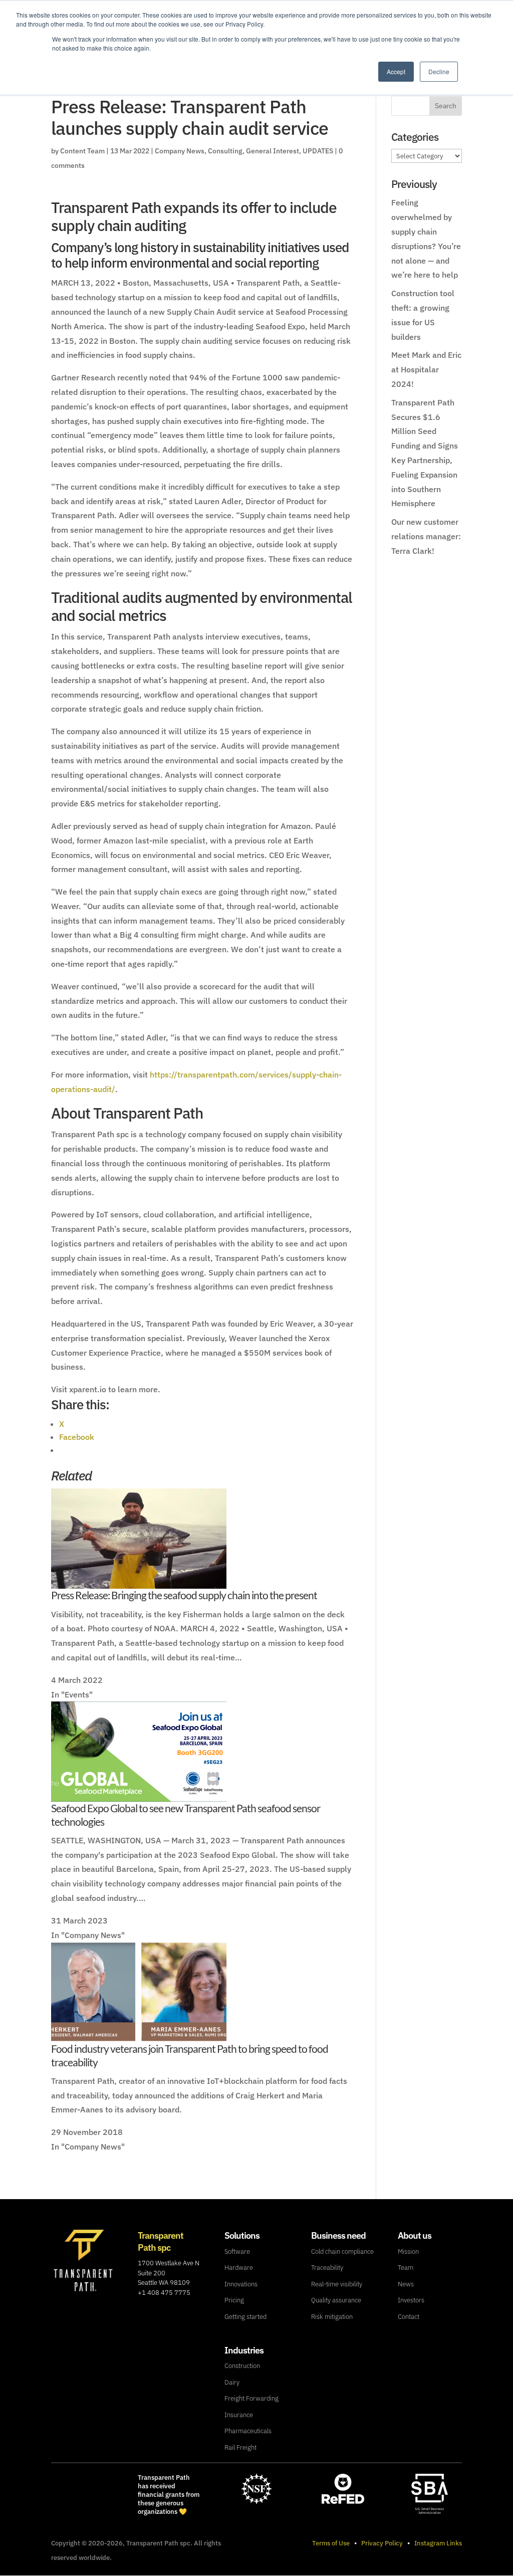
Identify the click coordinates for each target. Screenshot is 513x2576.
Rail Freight (240, 2447)
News (406, 2284)
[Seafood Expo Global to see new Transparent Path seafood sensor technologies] (139, 1795)
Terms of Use (331, 2543)
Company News (180, 151)
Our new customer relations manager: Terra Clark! (426, 536)
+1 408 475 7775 (164, 2293)
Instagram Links (438, 2543)
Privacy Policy (382, 2543)
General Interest (273, 151)
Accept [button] (396, 71)
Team (406, 2268)
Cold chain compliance (342, 2251)
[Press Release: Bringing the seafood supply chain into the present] (139, 1582)
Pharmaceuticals (248, 2431)
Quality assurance (336, 2300)
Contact (409, 2317)
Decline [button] (439, 71)
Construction (242, 2366)
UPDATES (318, 151)
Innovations (241, 2284)
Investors (411, 2300)
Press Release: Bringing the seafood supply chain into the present (184, 1595)
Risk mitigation (332, 2317)
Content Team (82, 151)
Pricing (234, 2300)
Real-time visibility (337, 2284)
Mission (408, 2251)
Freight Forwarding (251, 2398)
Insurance (239, 2415)
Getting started (245, 2317)
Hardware (239, 2268)
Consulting (225, 151)
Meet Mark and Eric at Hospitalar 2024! (426, 369)
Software (237, 2251)
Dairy (232, 2382)
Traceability (327, 2268)
